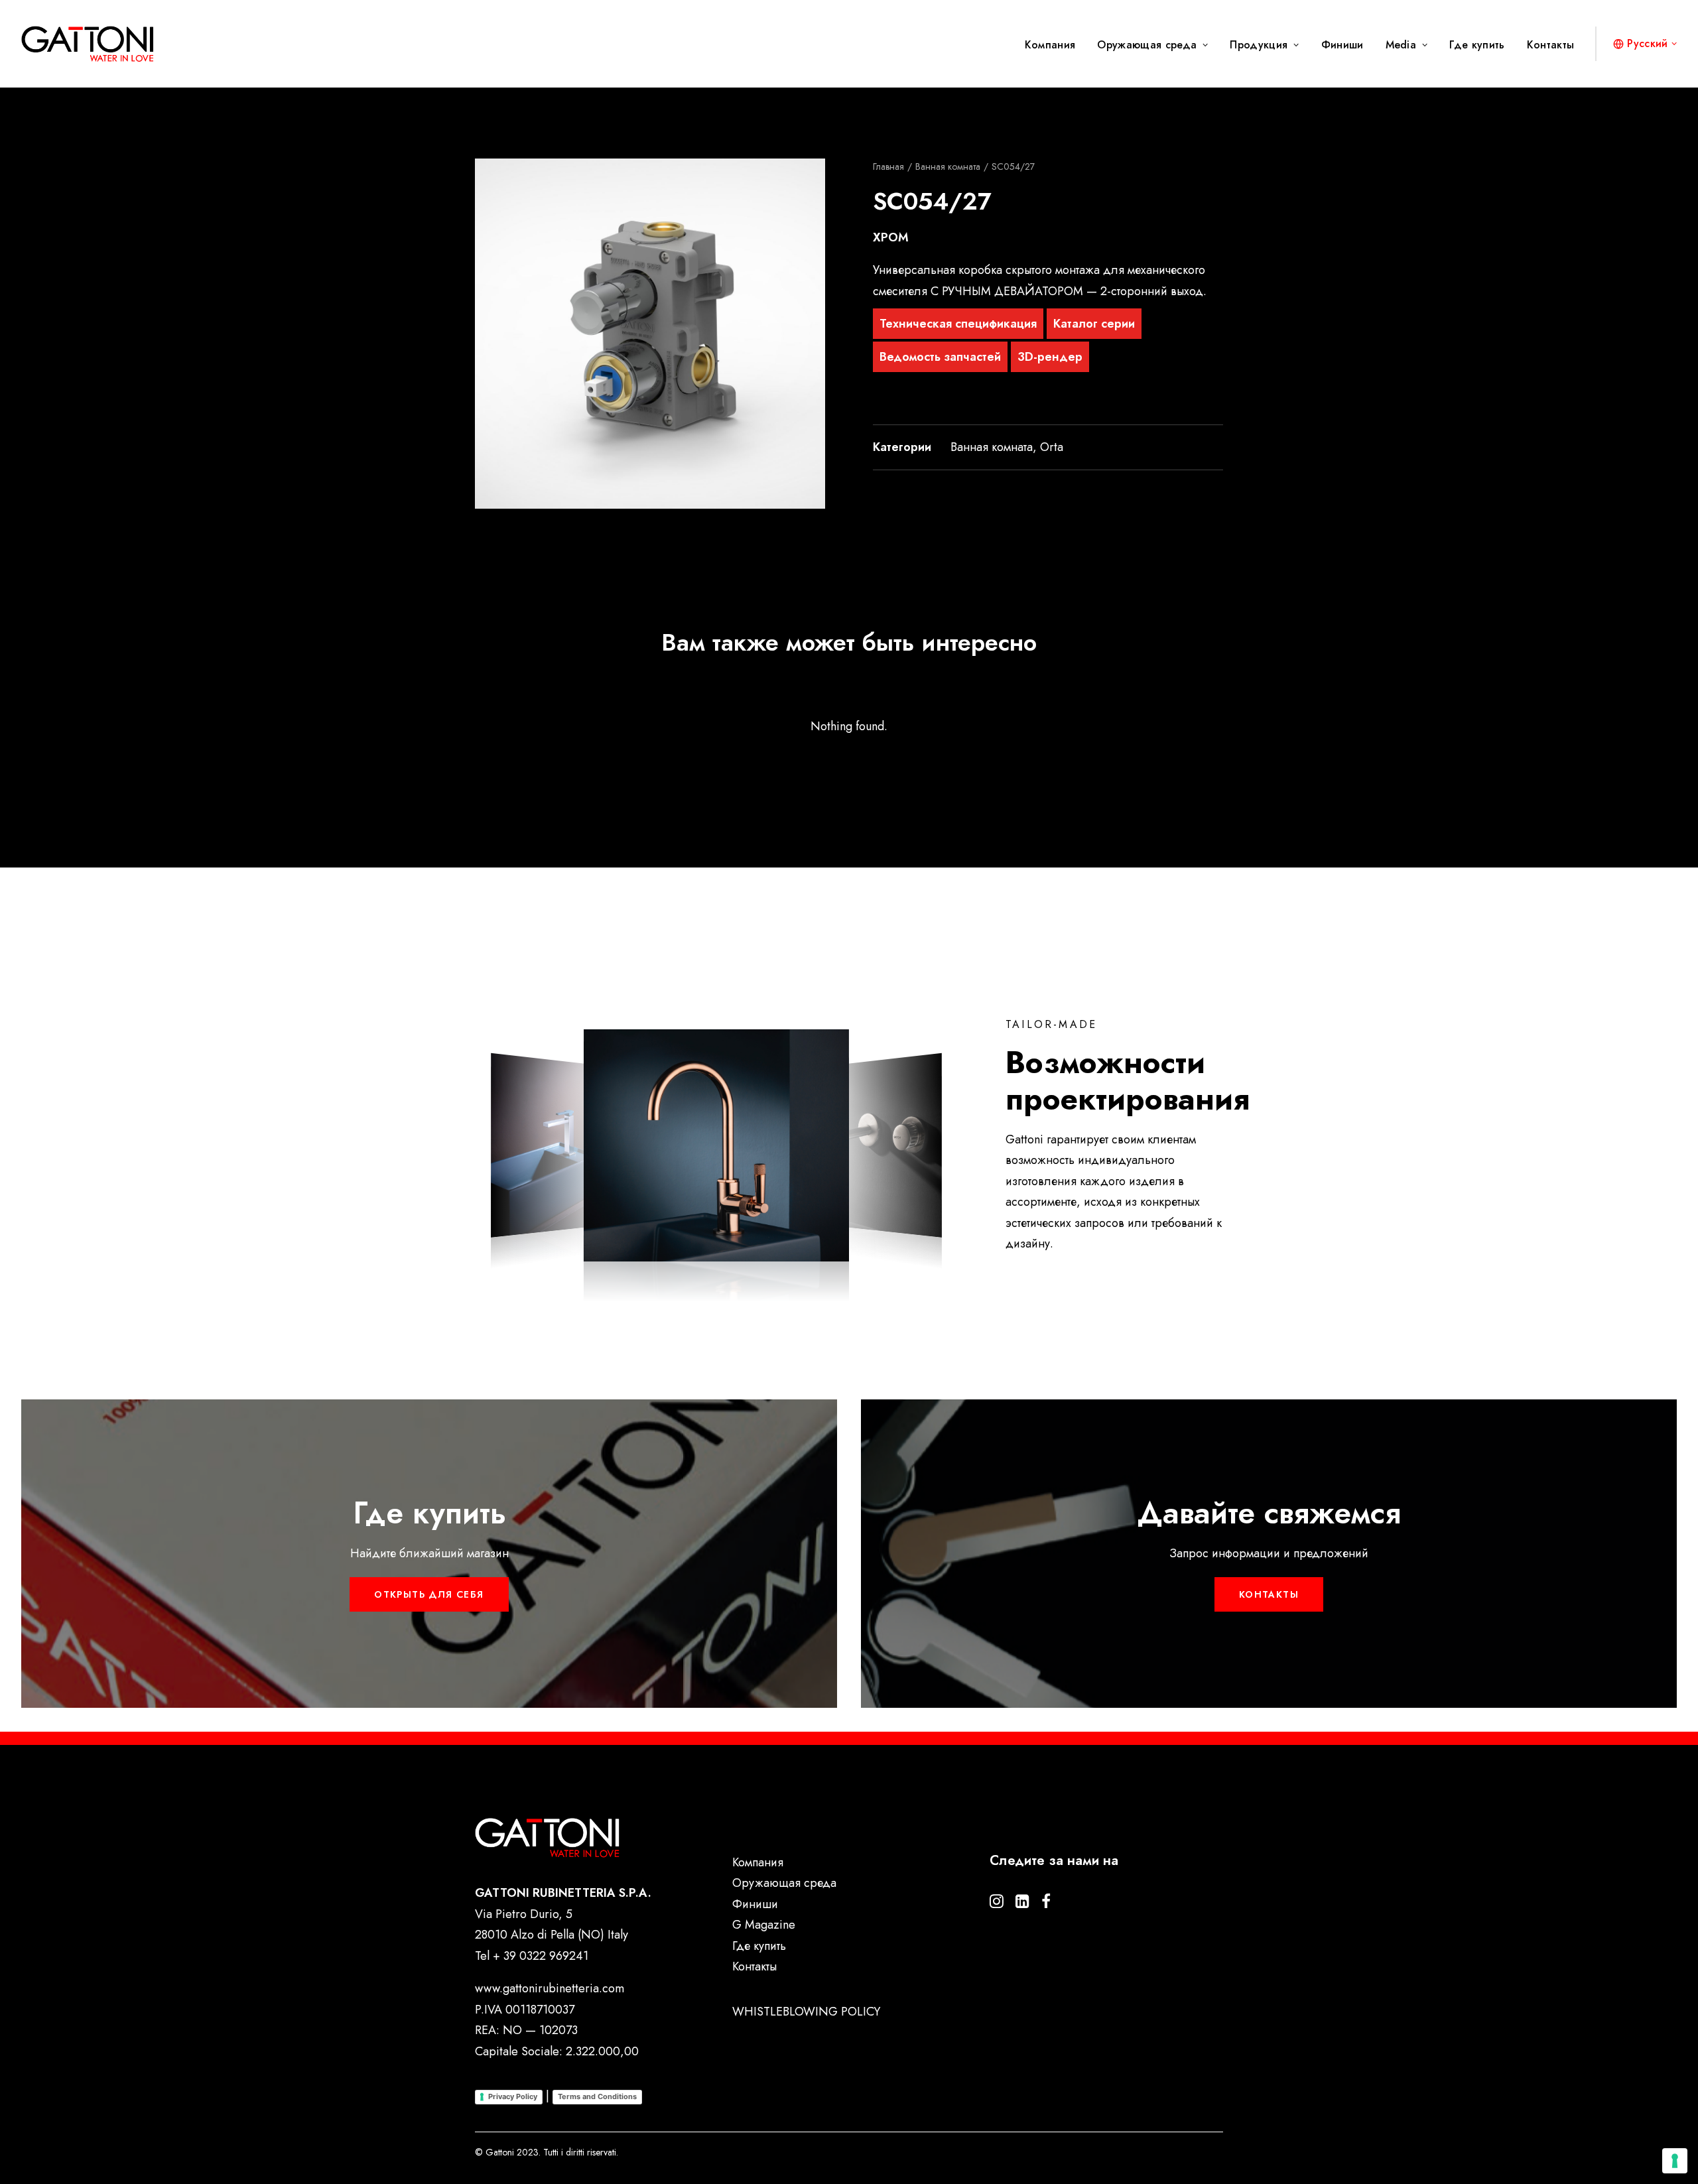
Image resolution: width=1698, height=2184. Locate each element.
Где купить (1477, 45)
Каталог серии (1094, 324)
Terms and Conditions (597, 2096)
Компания (1050, 45)
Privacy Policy (513, 2096)
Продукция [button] (1259, 45)
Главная (888, 166)
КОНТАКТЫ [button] (1269, 1594)
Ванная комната (948, 166)
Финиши (1342, 45)
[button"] (997, 1904)
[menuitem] (1055, 45)
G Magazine (764, 1925)
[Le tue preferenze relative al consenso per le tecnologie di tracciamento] (1675, 2161)
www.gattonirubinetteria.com (550, 1988)
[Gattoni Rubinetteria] (88, 44)
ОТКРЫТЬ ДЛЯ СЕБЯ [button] (429, 1594)
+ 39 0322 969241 (541, 1956)
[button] (650, 334)
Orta (1052, 447)
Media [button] (1401, 45)
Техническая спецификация (958, 324)
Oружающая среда (1147, 45)
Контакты (1551, 45)
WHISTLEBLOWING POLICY (806, 2012)
